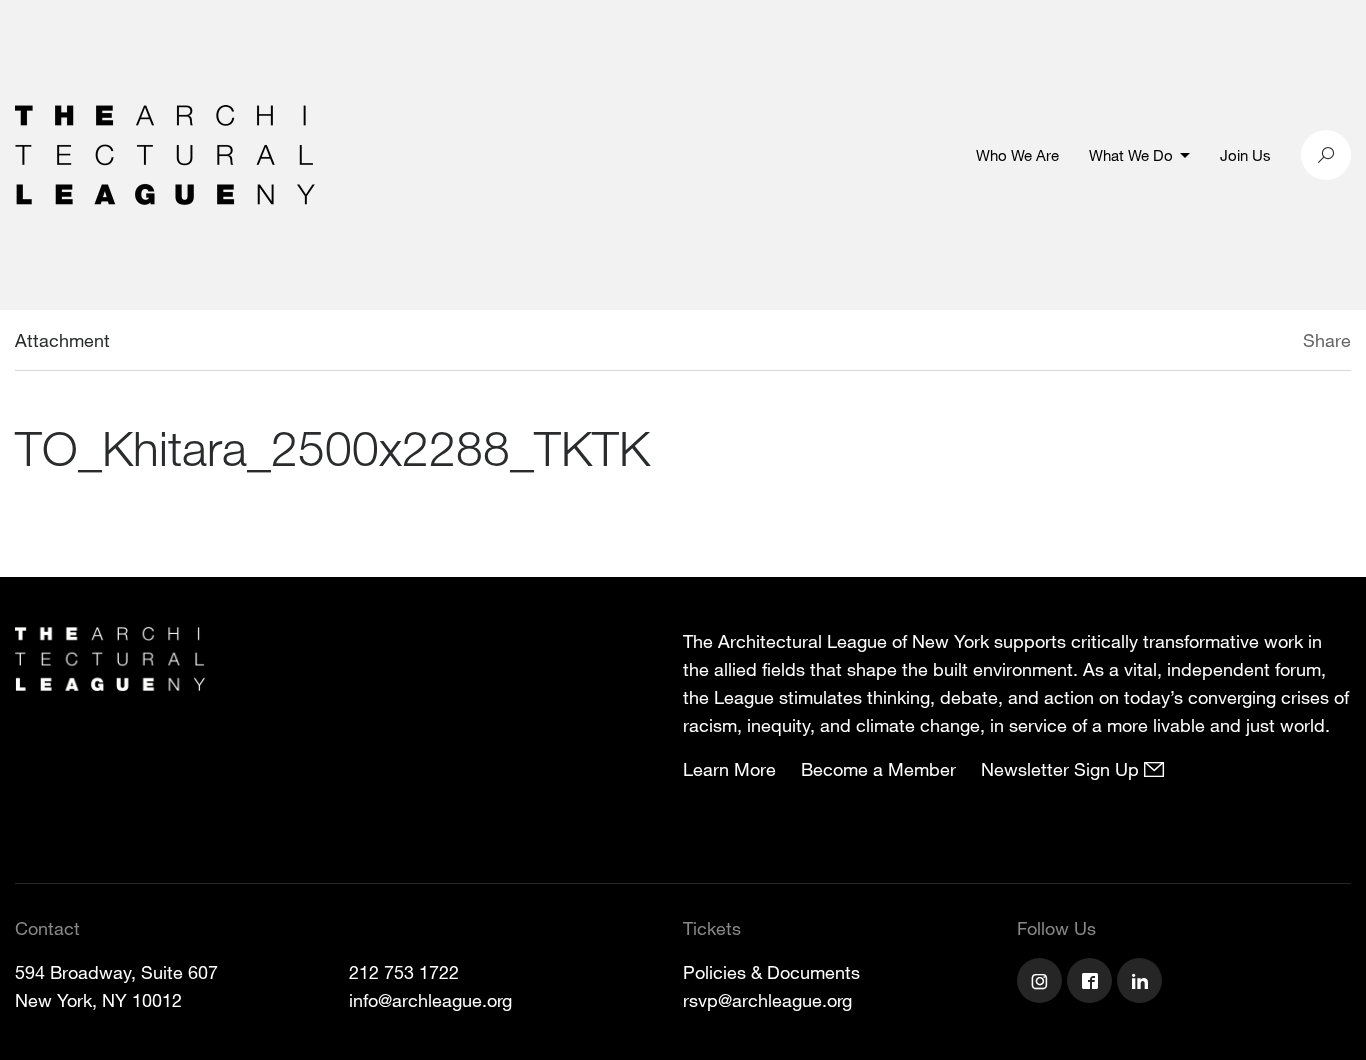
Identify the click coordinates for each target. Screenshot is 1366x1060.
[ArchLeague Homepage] (165, 153)
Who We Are (1017, 155)
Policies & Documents (771, 972)
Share (1327, 340)
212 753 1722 (404, 972)
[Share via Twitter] (1243, 343)
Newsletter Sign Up (1062, 769)
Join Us (1245, 155)
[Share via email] (1197, 343)
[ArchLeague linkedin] (1142, 983)
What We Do (1131, 155)
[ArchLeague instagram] (1042, 983)
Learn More (729, 769)
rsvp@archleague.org (767, 1000)
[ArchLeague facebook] (1092, 983)
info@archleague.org (430, 1000)
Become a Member (878, 769)
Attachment (62, 340)
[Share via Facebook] (1274, 343)
